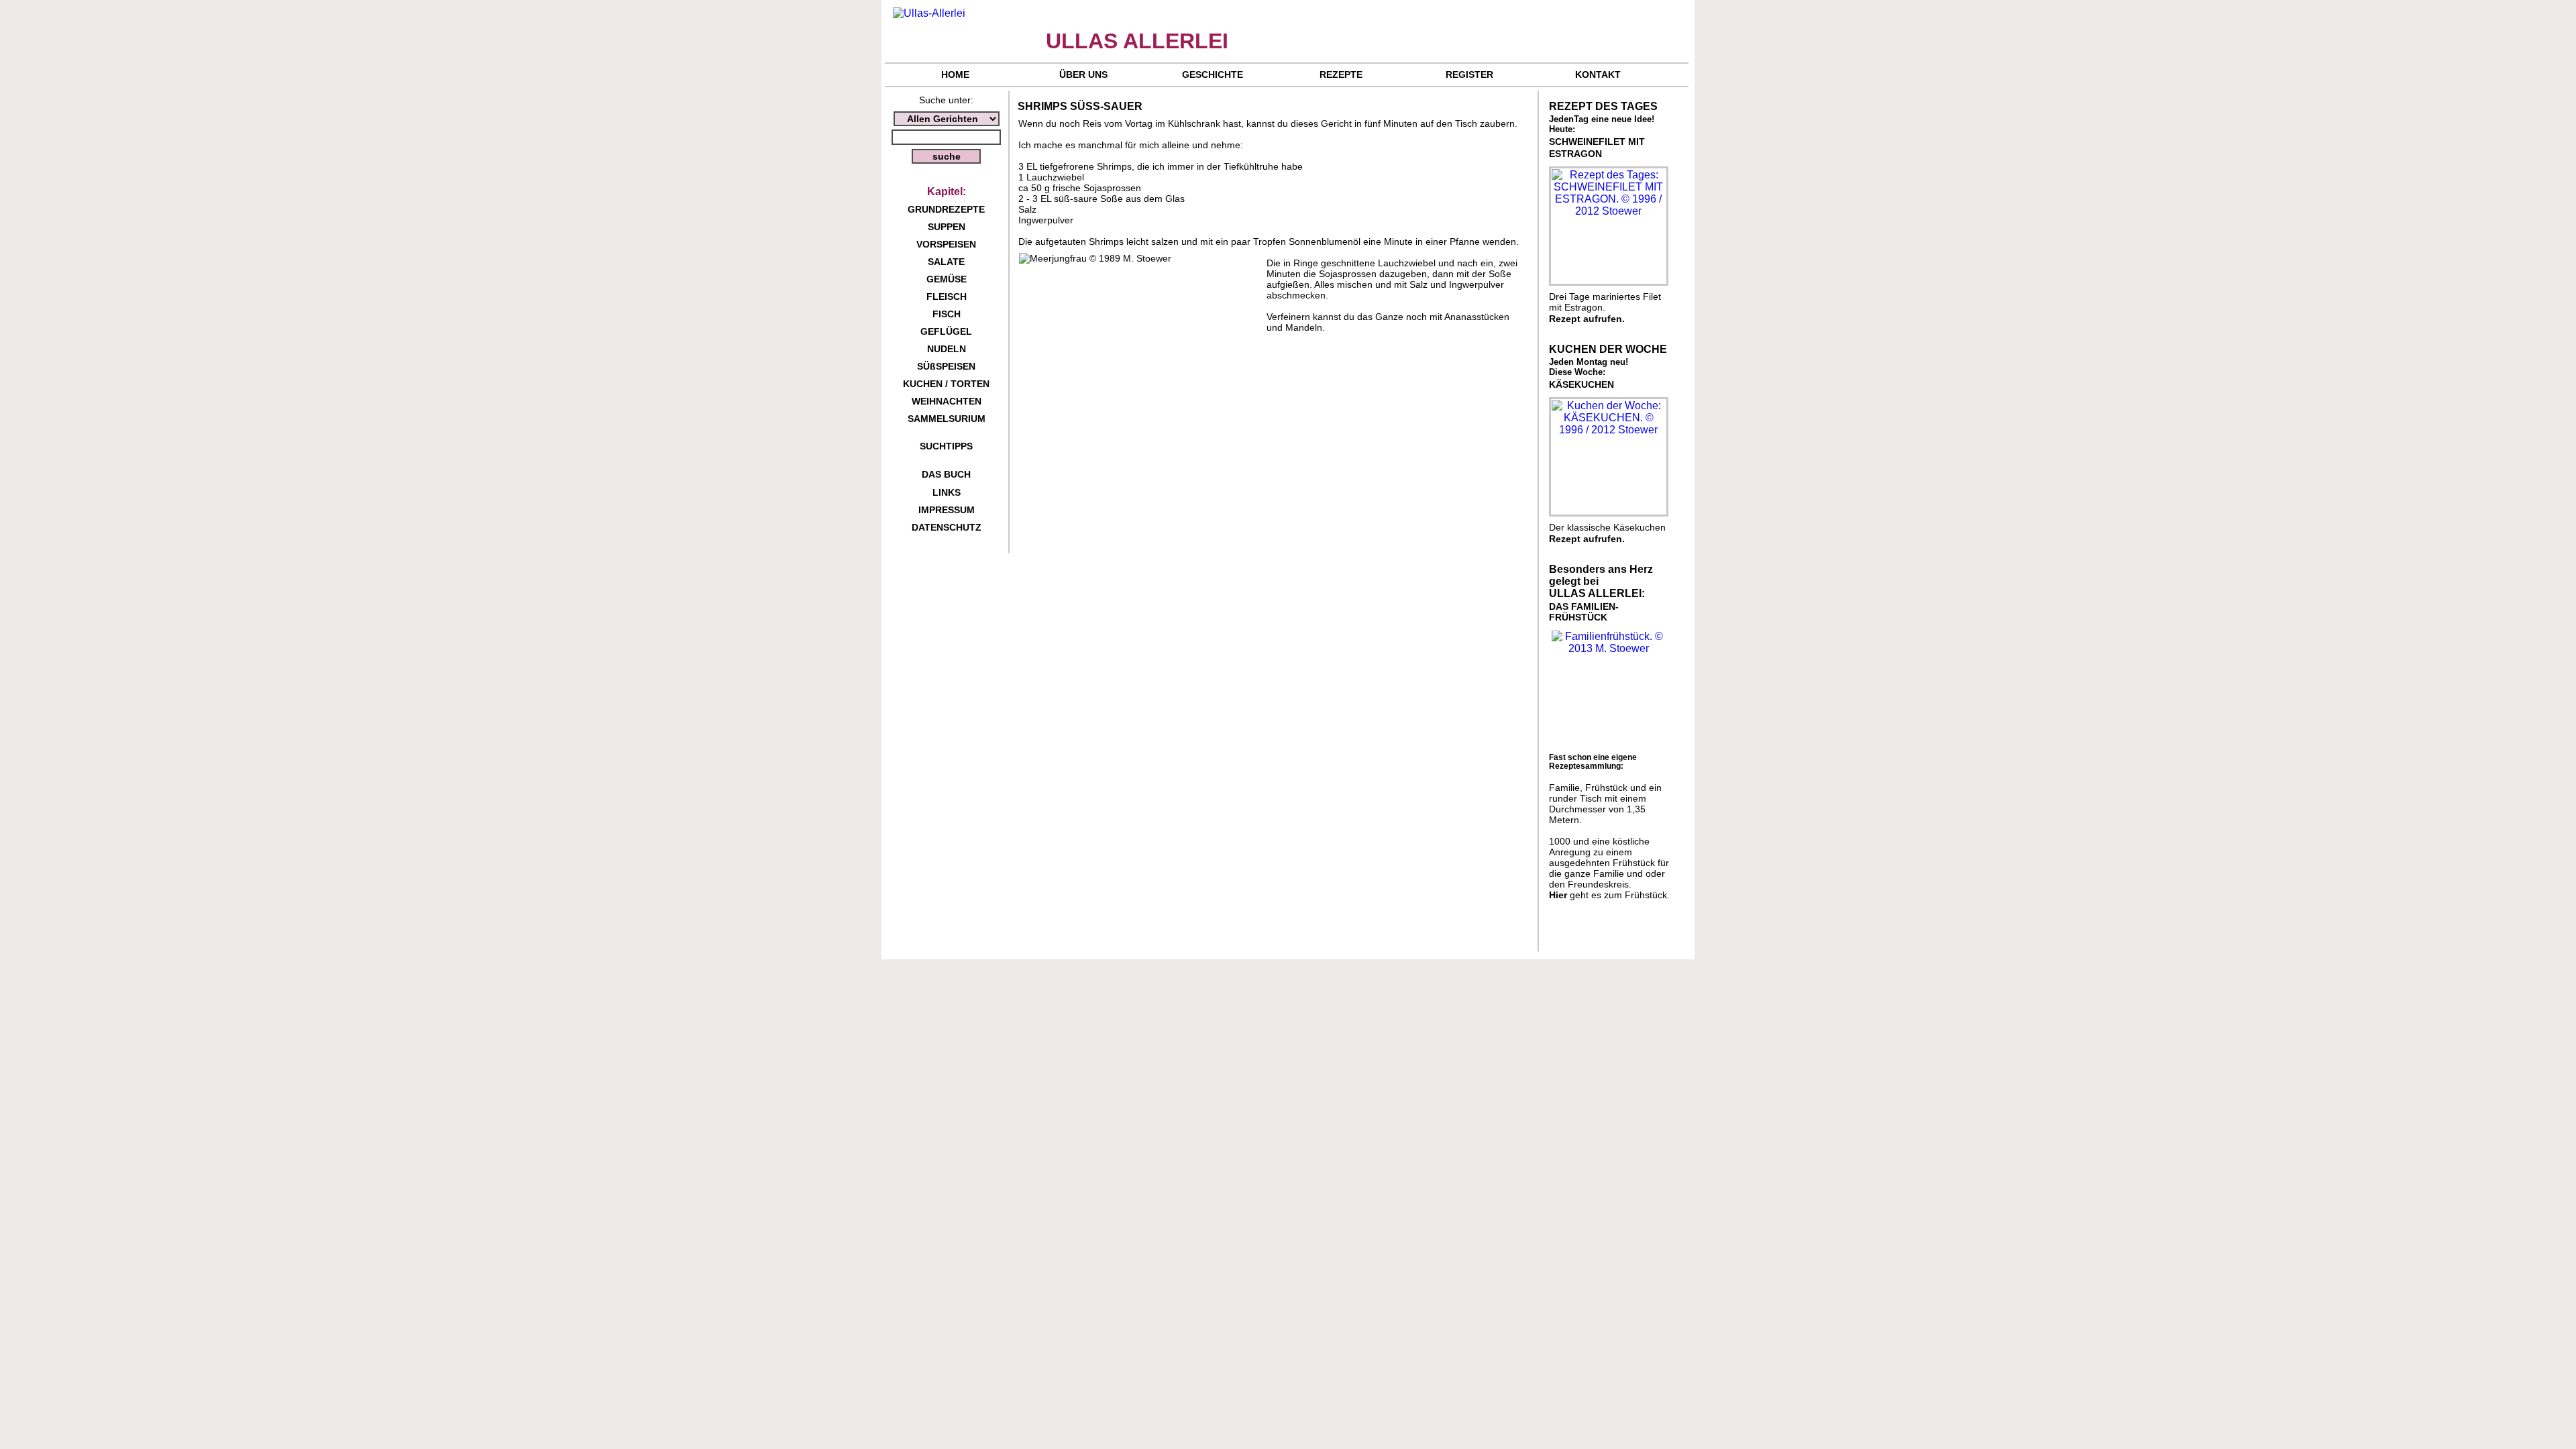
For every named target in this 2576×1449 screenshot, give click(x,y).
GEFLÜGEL (946, 331)
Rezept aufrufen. (1587, 319)
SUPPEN (947, 227)
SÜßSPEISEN (946, 366)
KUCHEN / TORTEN (946, 384)
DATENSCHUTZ (947, 527)
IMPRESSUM (947, 510)
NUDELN (947, 349)
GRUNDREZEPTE (946, 209)
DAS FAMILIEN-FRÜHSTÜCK (1584, 612)
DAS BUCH (946, 474)
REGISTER (1469, 74)
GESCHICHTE (1213, 74)
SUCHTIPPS (946, 446)
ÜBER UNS (1083, 74)
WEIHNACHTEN (947, 401)
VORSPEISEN (946, 244)
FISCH (947, 314)
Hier (1558, 895)
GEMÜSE (947, 279)
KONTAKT (1598, 74)
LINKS (947, 492)
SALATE (946, 262)
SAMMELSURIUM (947, 419)
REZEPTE (1341, 74)
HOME (955, 74)
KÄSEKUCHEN (1581, 384)
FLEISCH (947, 297)
